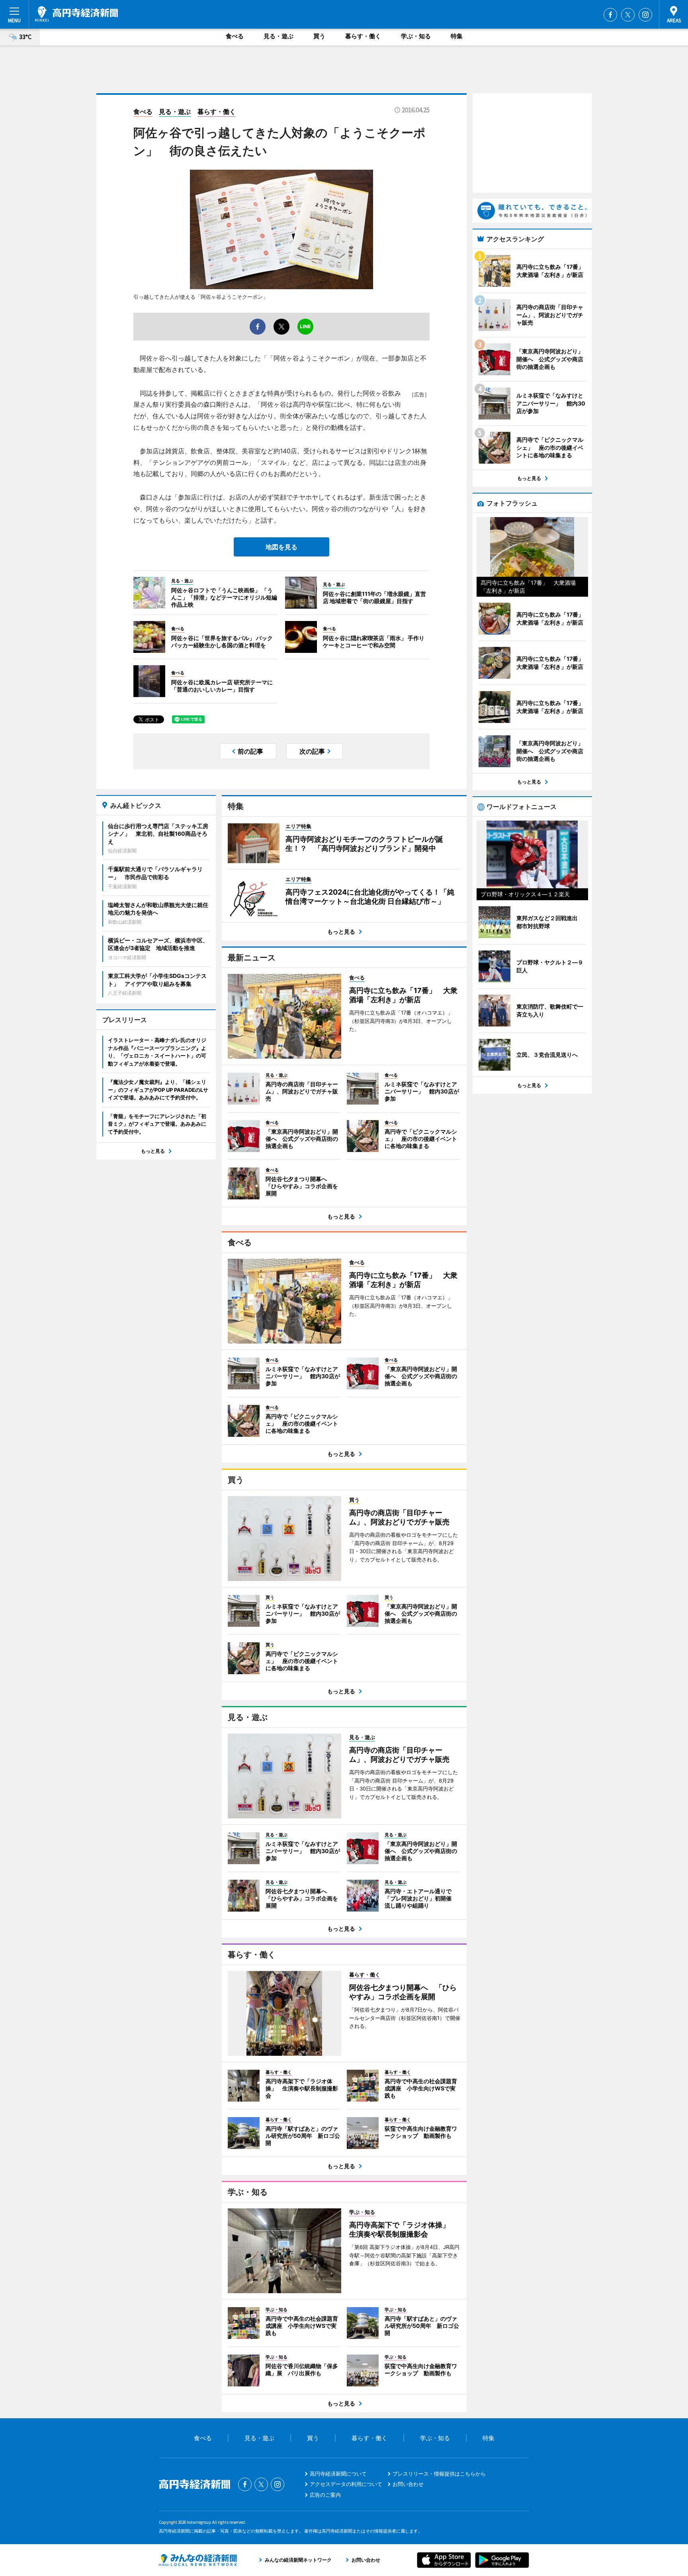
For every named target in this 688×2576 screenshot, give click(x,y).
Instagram (645, 15)
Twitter (628, 15)
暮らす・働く (363, 36)
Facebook (610, 15)
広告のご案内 (325, 2495)
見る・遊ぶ (279, 36)
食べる (235, 36)
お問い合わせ (408, 2484)
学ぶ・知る (416, 36)
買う (319, 36)
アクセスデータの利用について (346, 2484)
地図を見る (281, 547)
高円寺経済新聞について (338, 2474)
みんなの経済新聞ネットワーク (198, 2560)
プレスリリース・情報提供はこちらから (439, 2474)
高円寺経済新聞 (76, 14)
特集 (457, 36)
